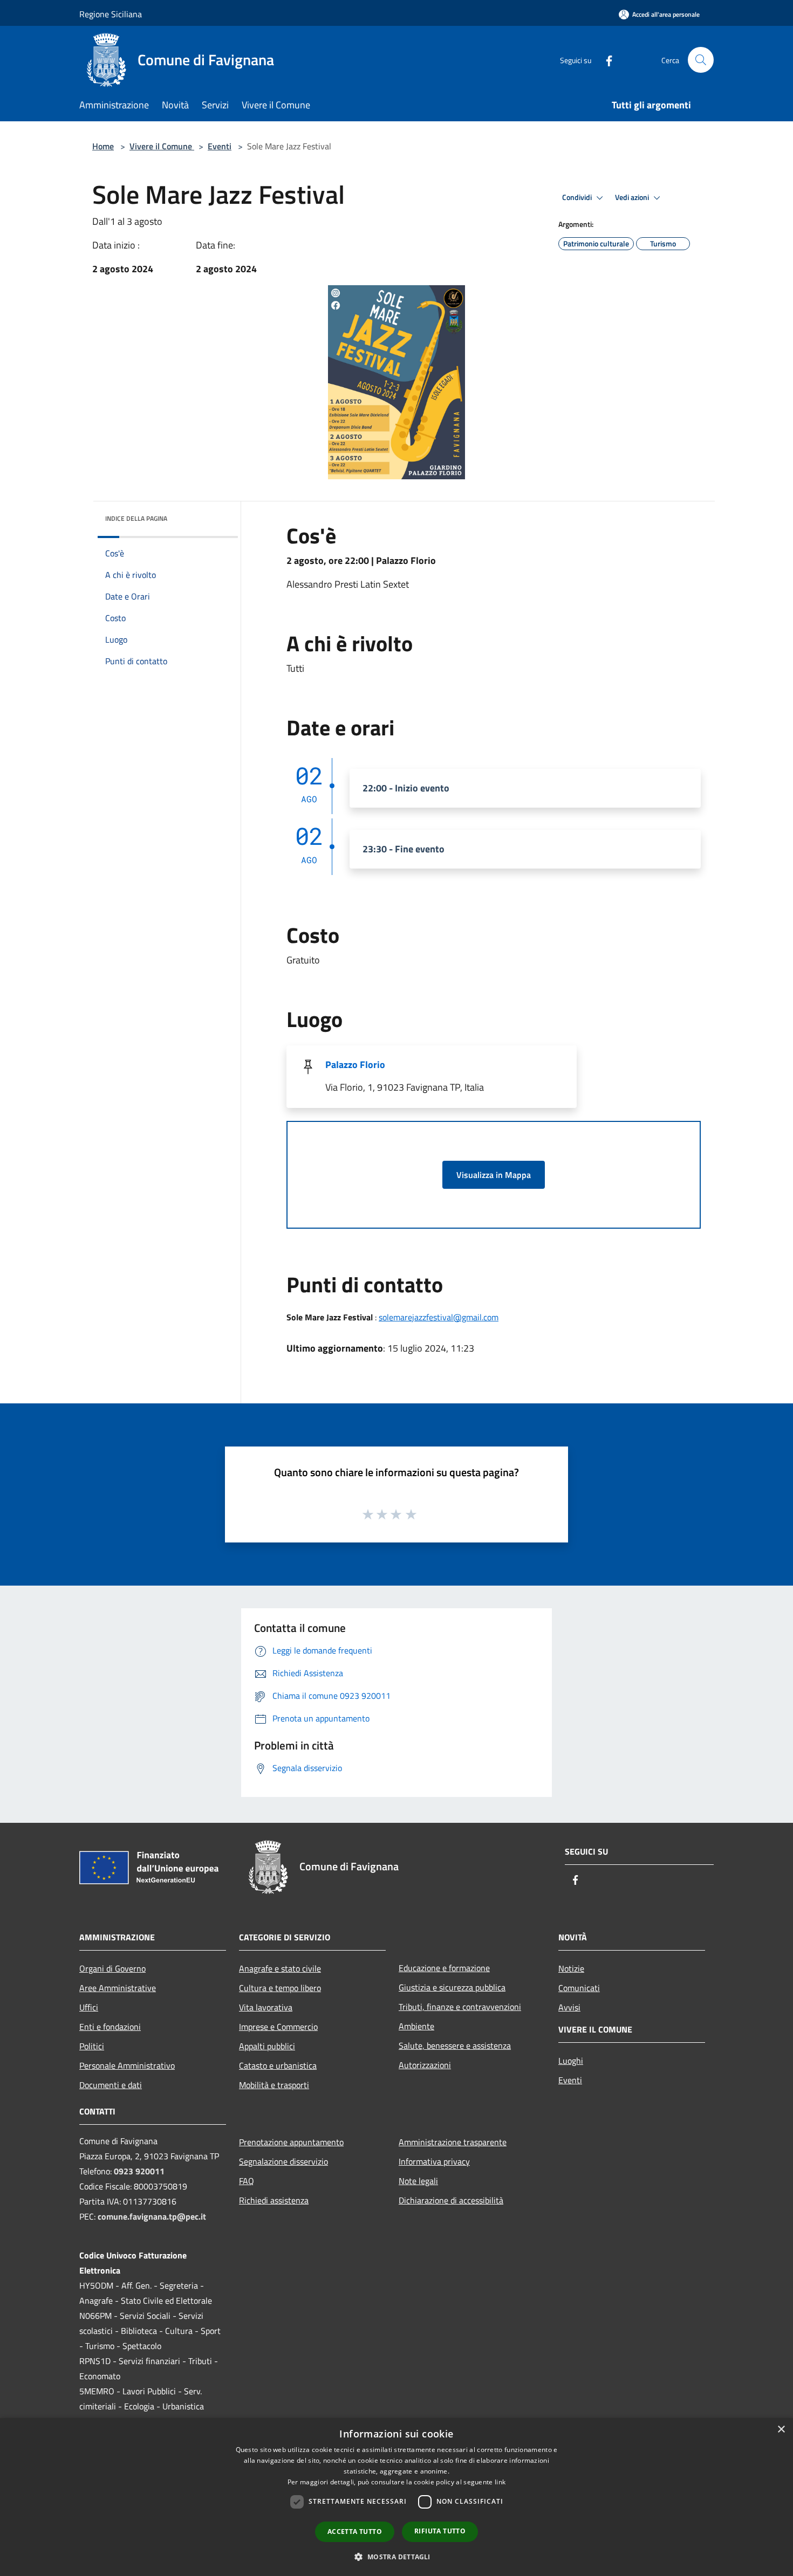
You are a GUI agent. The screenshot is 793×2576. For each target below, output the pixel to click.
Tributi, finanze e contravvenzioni (460, 2007)
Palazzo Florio (355, 1065)
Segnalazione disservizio (283, 2161)
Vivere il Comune (162, 146)
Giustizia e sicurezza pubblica (452, 1987)
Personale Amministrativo (127, 2065)
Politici (92, 2046)
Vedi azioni (633, 197)
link (500, 2482)
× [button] (781, 2430)
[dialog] (396, 2497)
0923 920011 (139, 2171)
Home (103, 146)
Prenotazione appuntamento (291, 2142)
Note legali (418, 2181)
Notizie (571, 1968)
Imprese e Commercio (278, 2027)
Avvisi (569, 2007)
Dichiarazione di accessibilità (451, 2200)
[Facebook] (605, 60)
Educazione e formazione (444, 1968)
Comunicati (579, 1988)
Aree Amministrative (118, 1988)
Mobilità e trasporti (274, 2085)
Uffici (89, 2007)
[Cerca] (701, 60)
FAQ (247, 2181)
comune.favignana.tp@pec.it (152, 2216)
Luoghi (571, 2061)
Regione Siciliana (111, 14)
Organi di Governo (112, 1968)
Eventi (220, 146)
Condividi (578, 197)
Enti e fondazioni (110, 2027)
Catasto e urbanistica (278, 2065)
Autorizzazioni (425, 2065)
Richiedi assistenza (274, 2200)
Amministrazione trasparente (453, 2142)
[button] (396, 2557)
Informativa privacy (434, 2161)
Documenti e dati (111, 2085)
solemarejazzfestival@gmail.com (439, 1317)
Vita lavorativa (266, 2007)
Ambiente (416, 2026)
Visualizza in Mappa (494, 1175)
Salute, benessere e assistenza (455, 2045)
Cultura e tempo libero (280, 1988)
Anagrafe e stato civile (280, 1968)
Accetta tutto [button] (355, 2532)
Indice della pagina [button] (136, 518)
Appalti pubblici (267, 2046)
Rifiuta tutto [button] (440, 2531)
